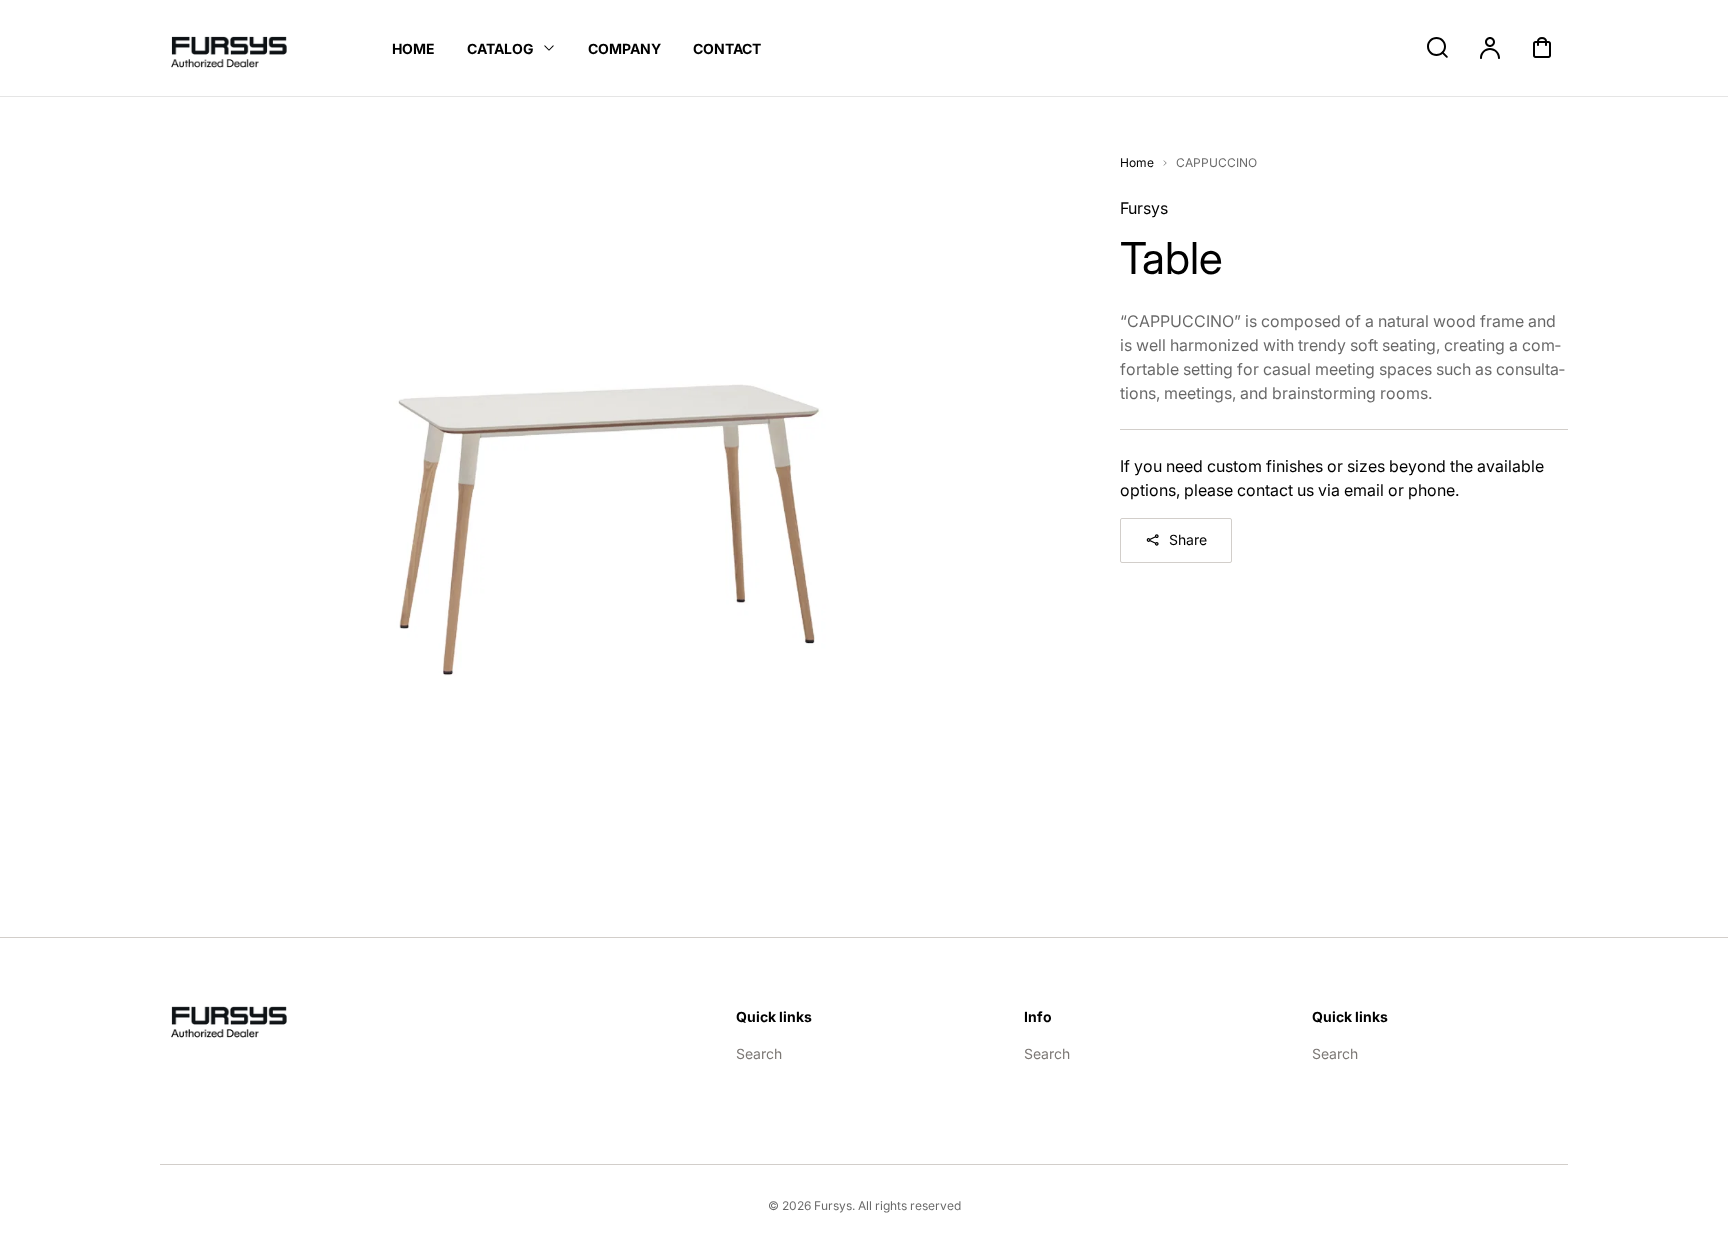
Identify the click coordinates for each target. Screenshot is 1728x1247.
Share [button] (1188, 539)
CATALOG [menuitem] (500, 48)
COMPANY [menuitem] (624, 48)
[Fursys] (240, 1018)
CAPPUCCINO (1216, 162)
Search (759, 1053)
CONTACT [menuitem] (727, 48)
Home (1137, 162)
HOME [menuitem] (413, 48)
